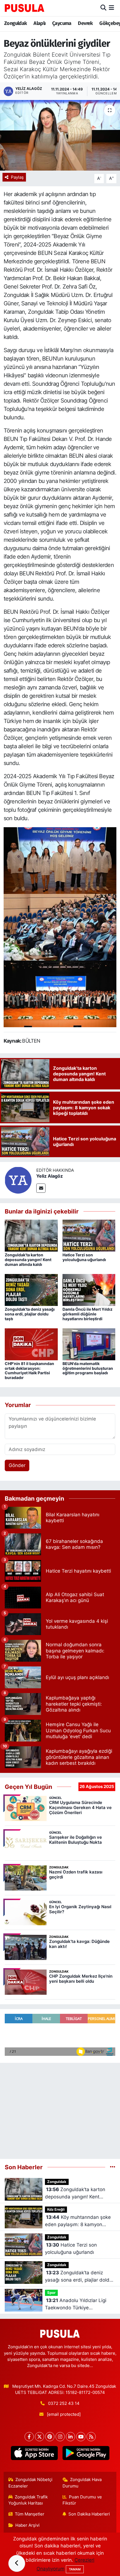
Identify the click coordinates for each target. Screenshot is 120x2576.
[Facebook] (29, 2437)
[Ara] (103, 8)
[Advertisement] (60, 2108)
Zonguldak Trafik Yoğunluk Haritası (28, 2500)
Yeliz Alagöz (50, 1176)
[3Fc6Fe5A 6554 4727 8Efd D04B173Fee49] (60, 993)
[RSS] (91, 2437)
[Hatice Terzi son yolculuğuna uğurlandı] (89, 1235)
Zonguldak (16, 23)
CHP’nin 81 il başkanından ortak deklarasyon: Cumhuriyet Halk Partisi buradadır (29, 1370)
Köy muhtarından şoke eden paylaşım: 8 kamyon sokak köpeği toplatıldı (78, 2221)
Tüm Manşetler (30, 2514)
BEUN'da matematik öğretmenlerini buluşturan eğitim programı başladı (88, 1368)
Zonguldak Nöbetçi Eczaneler (31, 2483)
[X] (39, 2437)
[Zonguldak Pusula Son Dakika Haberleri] (25, 8)
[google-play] (86, 2454)
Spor (51, 2293)
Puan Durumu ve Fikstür (82, 2500)
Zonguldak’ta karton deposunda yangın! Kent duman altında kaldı (28, 1260)
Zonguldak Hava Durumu (82, 2483)
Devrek (85, 23)
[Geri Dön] (17, 2563)
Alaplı (39, 23)
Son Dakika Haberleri (89, 2514)
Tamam (75, 2569)
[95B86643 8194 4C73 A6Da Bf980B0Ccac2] (60, 927)
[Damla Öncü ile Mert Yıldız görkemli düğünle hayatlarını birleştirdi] (89, 1290)
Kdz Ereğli (56, 2209)
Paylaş (17, 177)
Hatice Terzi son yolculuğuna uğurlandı (84, 1257)
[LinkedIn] (70, 2437)
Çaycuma (62, 23)
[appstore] (34, 2454)
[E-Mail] (41, 1188)
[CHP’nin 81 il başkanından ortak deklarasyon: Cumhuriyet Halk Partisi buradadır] (31, 1344)
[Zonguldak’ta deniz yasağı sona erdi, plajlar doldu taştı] (31, 1290)
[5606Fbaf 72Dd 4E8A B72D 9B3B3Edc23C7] (60, 860)
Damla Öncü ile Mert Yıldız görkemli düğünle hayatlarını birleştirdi (87, 1314)
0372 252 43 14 (64, 2403)
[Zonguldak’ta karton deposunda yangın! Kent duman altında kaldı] (31, 1235)
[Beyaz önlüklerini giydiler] (60, 135)
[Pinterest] (50, 2437)
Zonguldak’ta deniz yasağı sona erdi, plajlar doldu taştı (30, 1314)
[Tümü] (113, 2167)
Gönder (17, 1465)
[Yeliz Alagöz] (18, 1180)
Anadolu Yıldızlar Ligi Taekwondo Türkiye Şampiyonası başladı (76, 2304)
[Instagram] (60, 2437)
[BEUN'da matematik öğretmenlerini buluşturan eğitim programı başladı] (89, 1344)
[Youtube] (81, 2437)
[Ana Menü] (111, 8)
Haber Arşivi (27, 2525)
